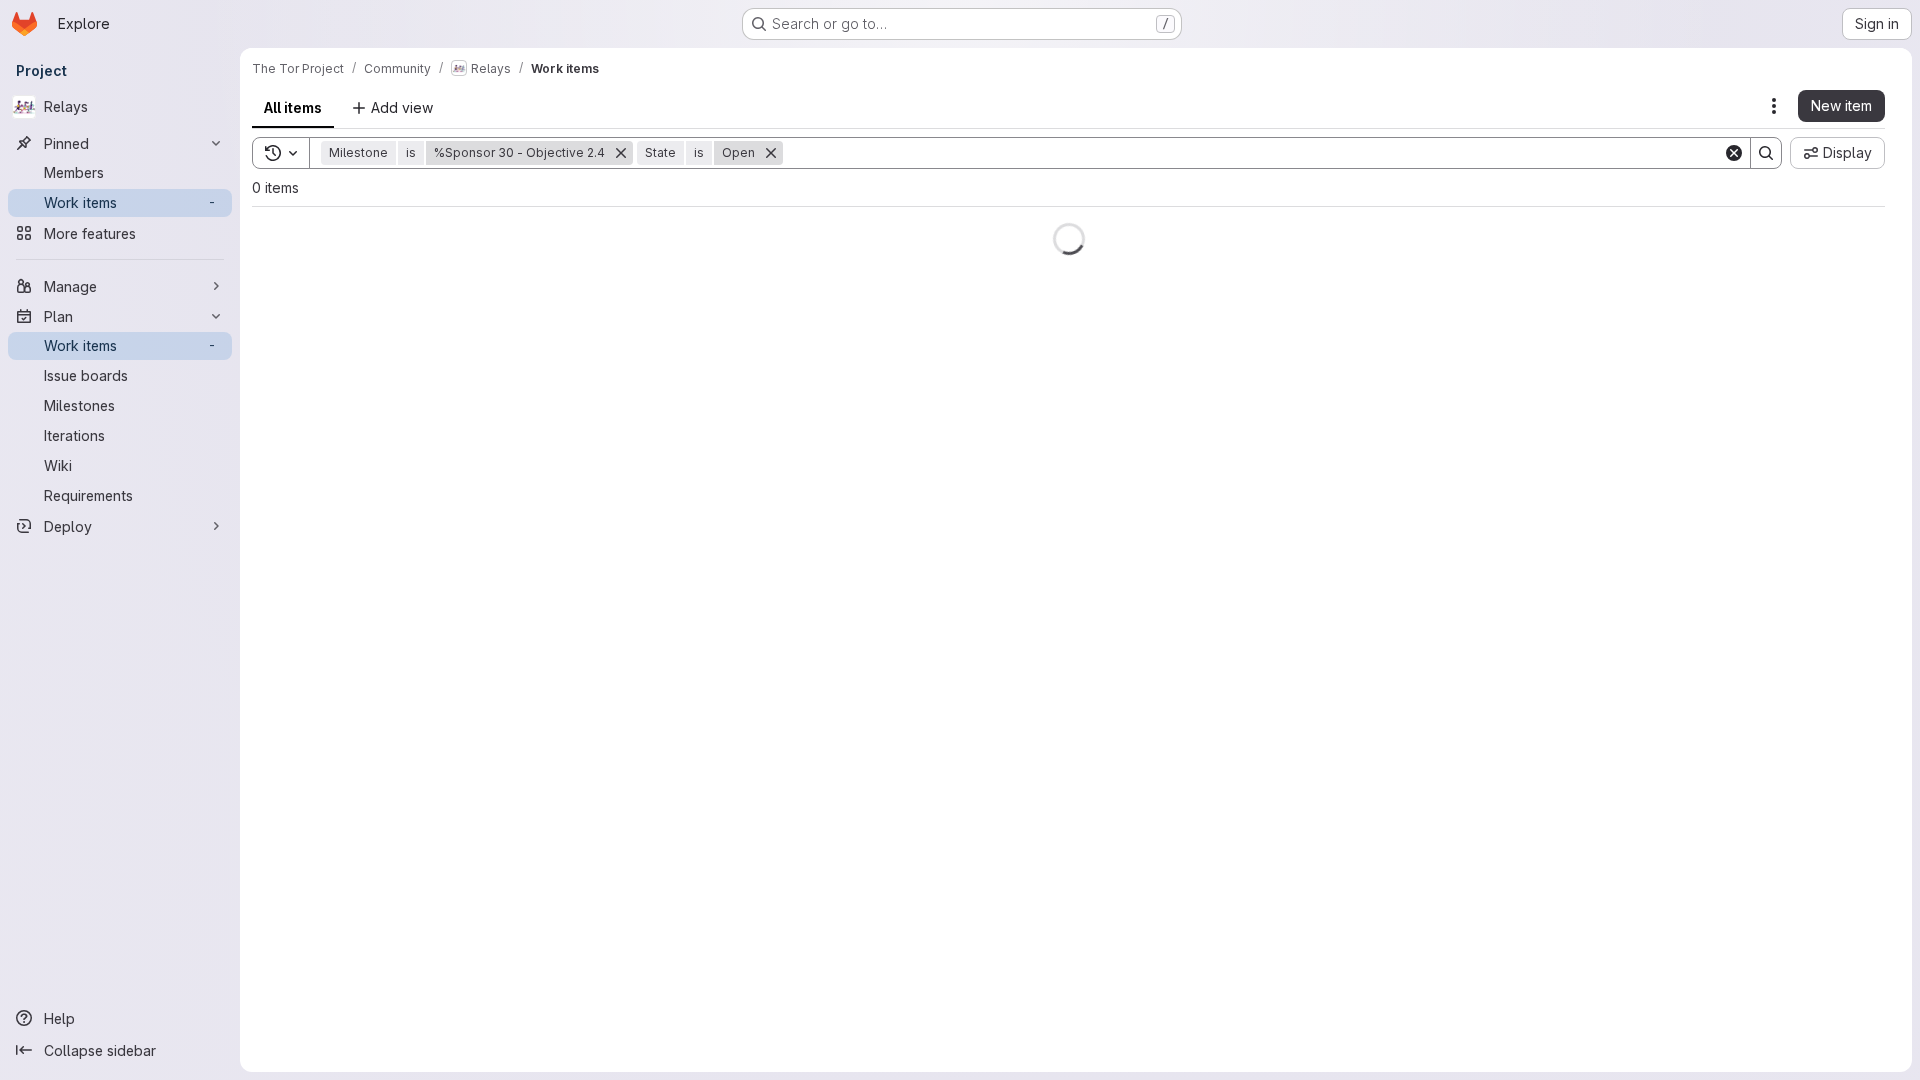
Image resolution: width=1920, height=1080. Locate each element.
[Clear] (1734, 153)
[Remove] (621, 153)
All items (293, 107)
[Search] (1766, 153)
